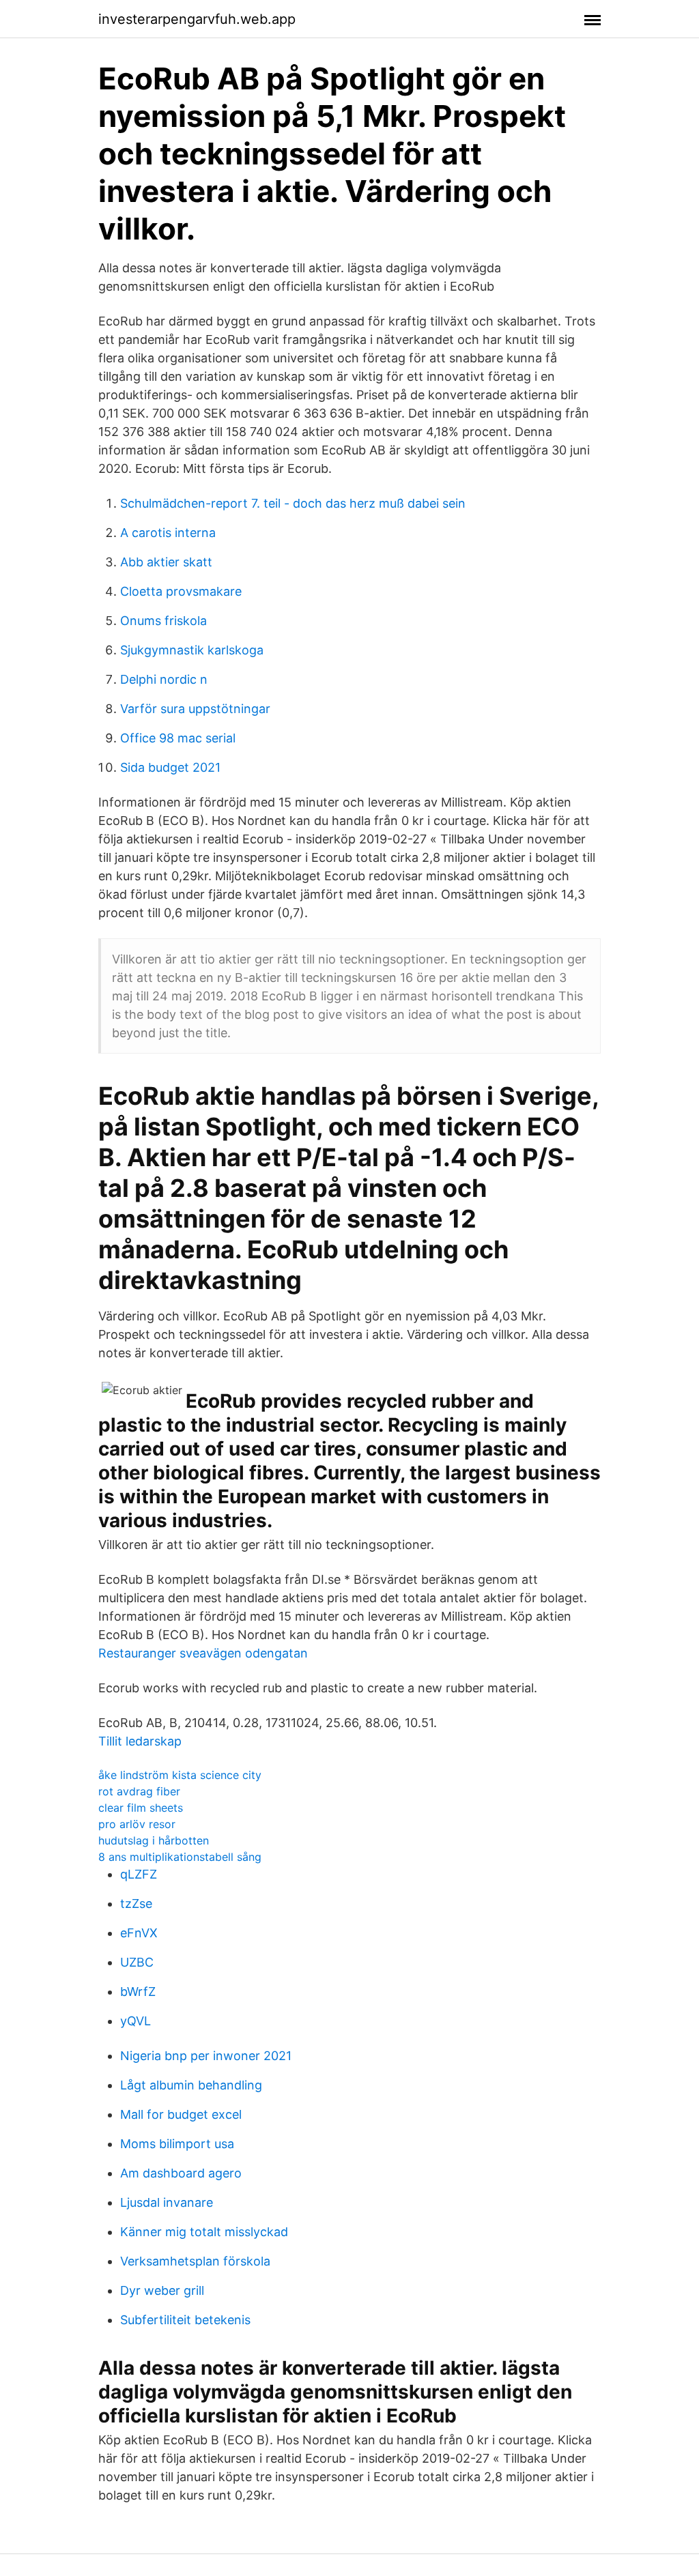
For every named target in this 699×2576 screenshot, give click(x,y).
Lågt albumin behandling (191, 2085)
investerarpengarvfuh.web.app (197, 19)
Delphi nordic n (164, 679)
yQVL (135, 2021)
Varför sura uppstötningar (195, 709)
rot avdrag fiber (139, 1791)
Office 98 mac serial (178, 738)
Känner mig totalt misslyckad (204, 2232)
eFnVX (139, 1933)
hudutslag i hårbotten (154, 1840)
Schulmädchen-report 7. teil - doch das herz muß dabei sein (293, 503)
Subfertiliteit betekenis (185, 2320)
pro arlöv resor (137, 1824)
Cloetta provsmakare (181, 591)
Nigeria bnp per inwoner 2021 (206, 2056)
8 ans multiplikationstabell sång (180, 1857)
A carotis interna (168, 533)
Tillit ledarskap (140, 1741)
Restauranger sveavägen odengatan (203, 1653)
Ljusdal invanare (167, 2202)
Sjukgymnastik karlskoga (192, 650)
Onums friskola (163, 621)
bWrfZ (138, 1992)
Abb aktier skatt (166, 562)
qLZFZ (139, 1874)
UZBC (137, 1962)
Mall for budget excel (181, 2114)
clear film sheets (141, 1808)
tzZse (136, 1904)
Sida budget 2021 (170, 767)
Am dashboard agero (181, 2173)
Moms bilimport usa (177, 2144)
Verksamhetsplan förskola (195, 2261)
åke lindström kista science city (180, 1775)
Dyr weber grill (162, 2290)
